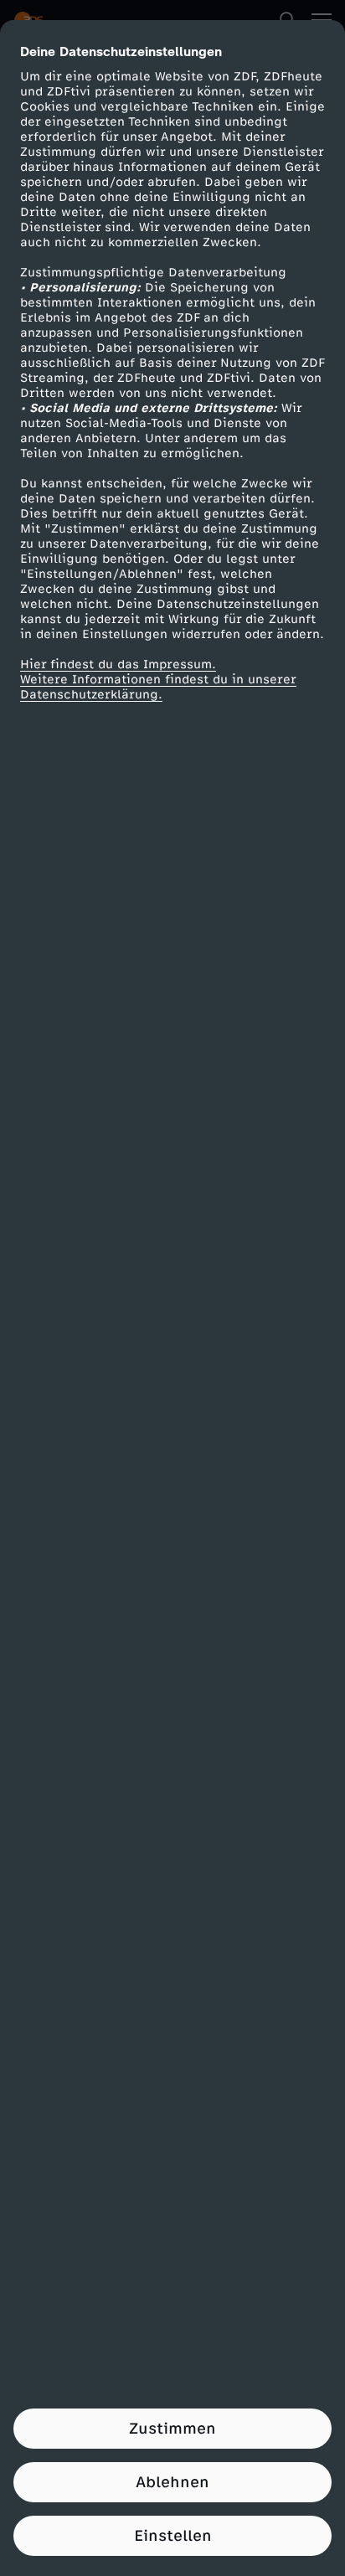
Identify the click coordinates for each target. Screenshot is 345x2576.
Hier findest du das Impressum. (118, 665)
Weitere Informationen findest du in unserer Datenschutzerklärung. (158, 687)
